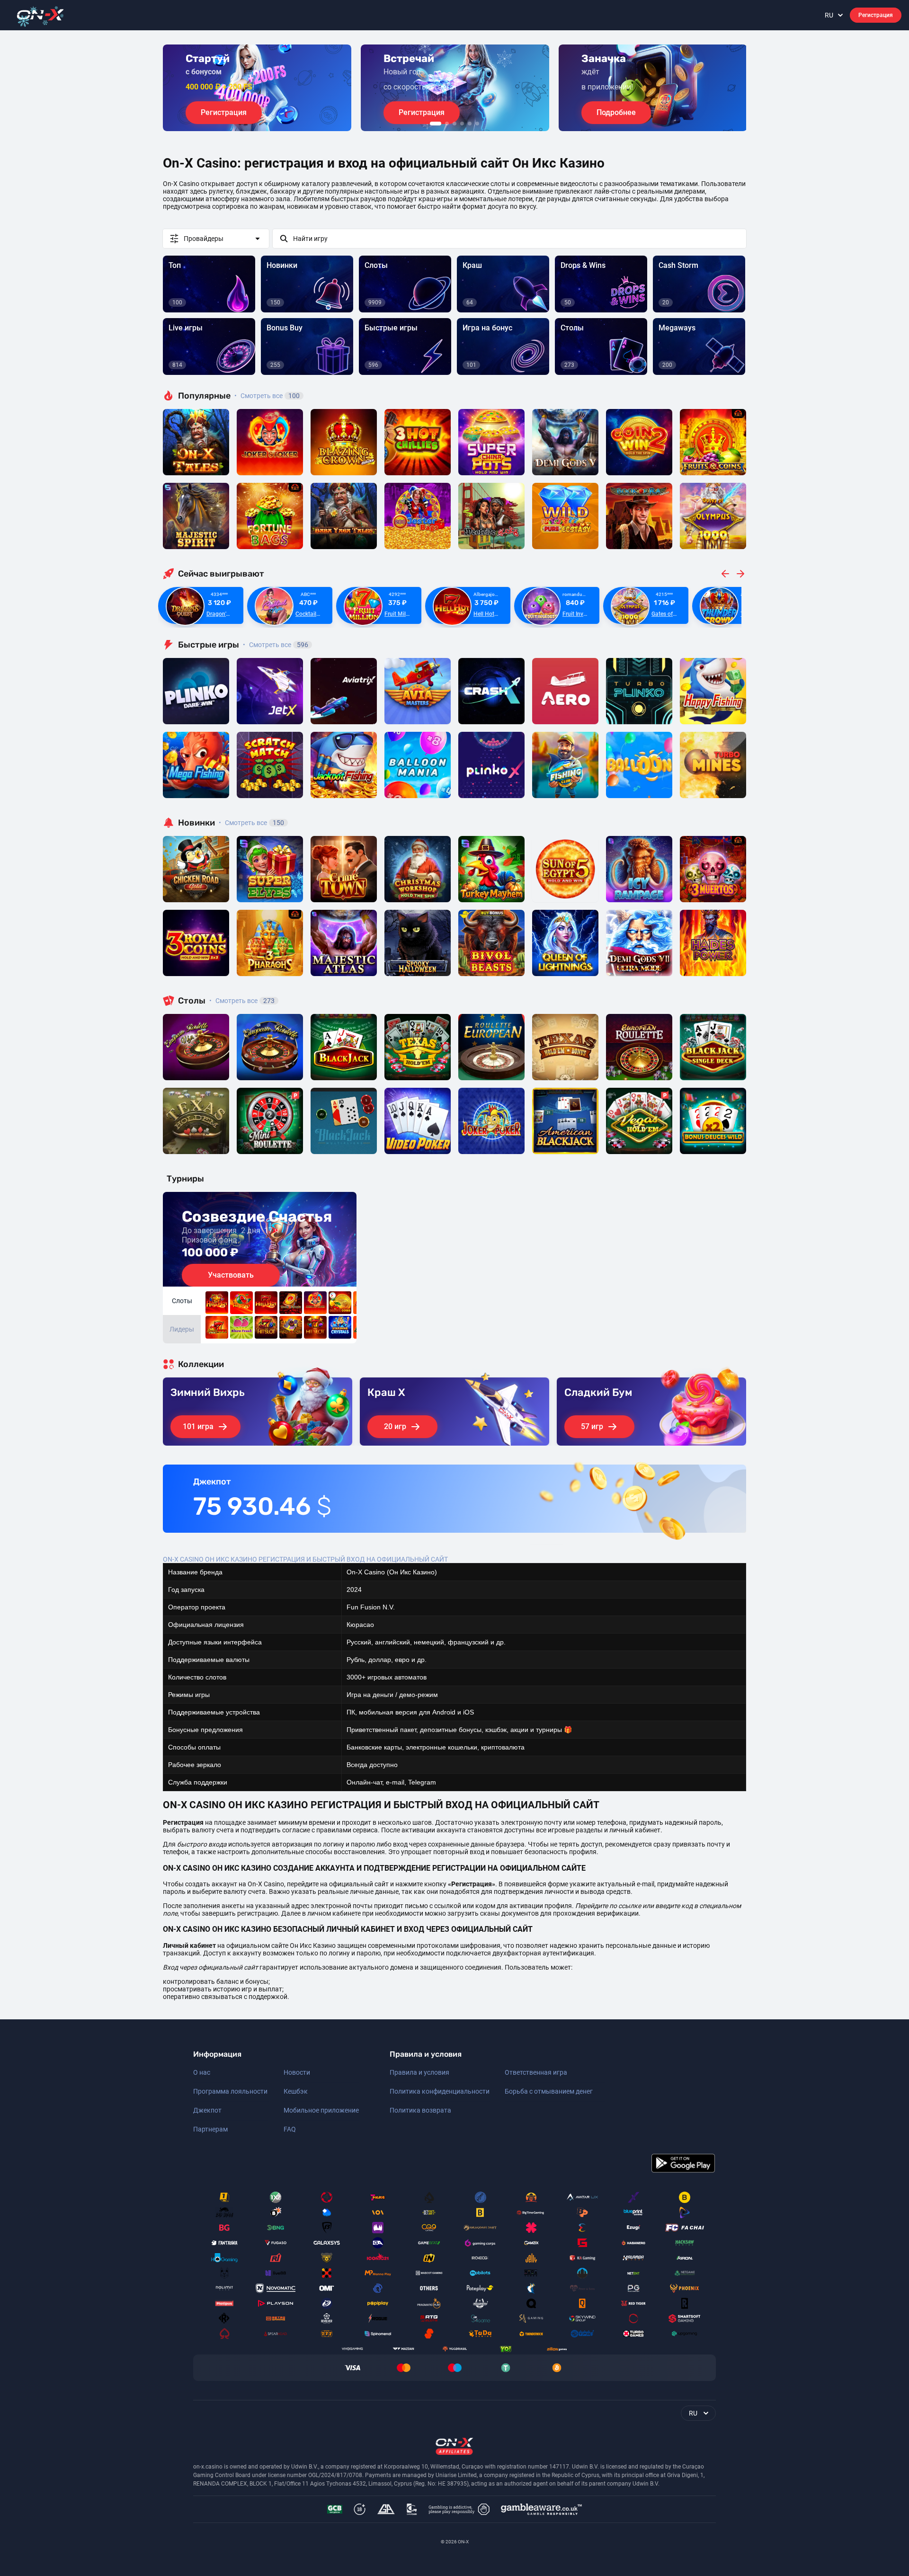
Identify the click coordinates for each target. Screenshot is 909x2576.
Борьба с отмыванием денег (549, 2091)
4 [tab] (462, 124)
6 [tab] (477, 124)
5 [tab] (470, 124)
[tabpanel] (257, 88)
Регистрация (876, 15)
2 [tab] (447, 124)
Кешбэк (296, 2091)
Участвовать (231, 1275)
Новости (297, 2072)
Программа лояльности (230, 2091)
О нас (202, 2072)
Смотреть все (267, 396)
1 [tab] (436, 124)
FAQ (290, 2129)
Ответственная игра (536, 2072)
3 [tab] (454, 124)
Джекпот (207, 2110)
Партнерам (210, 2129)
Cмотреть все (276, 645)
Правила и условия (419, 2072)
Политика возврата (420, 2110)
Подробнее (616, 112)
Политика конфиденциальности (440, 2091)
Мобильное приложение (321, 2110)
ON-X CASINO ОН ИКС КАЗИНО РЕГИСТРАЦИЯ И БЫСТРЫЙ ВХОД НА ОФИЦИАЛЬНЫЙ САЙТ (305, 1559)
